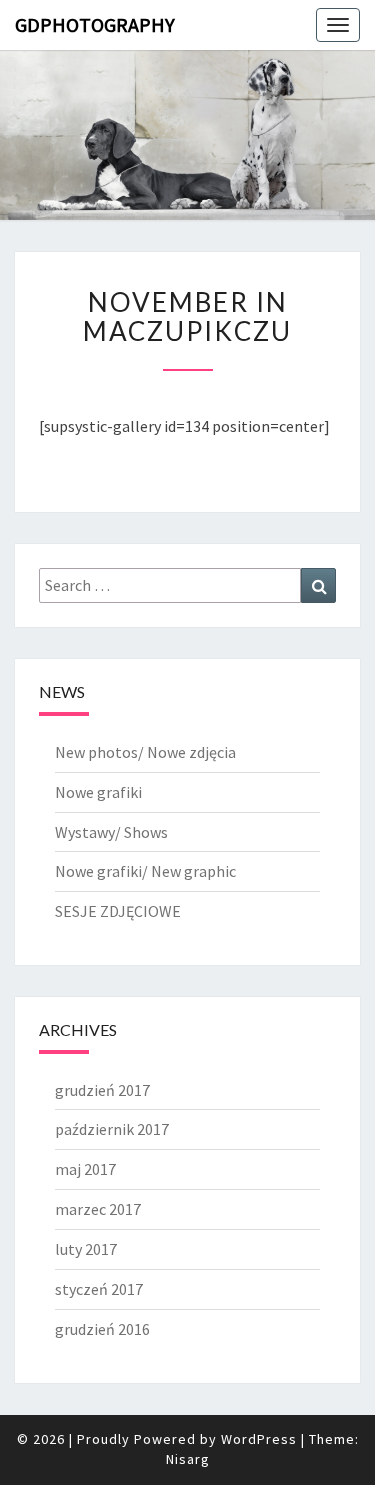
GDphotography (95, 24)
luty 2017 (86, 1249)
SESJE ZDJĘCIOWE (118, 911)
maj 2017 (85, 1169)
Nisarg (188, 1459)
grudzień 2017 (102, 1090)
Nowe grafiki (98, 792)
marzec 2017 (98, 1209)
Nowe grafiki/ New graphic (145, 871)
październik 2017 (112, 1129)
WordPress (259, 1439)
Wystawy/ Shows (111, 832)
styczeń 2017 (99, 1289)
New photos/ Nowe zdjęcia (145, 752)
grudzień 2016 (102, 1329)
